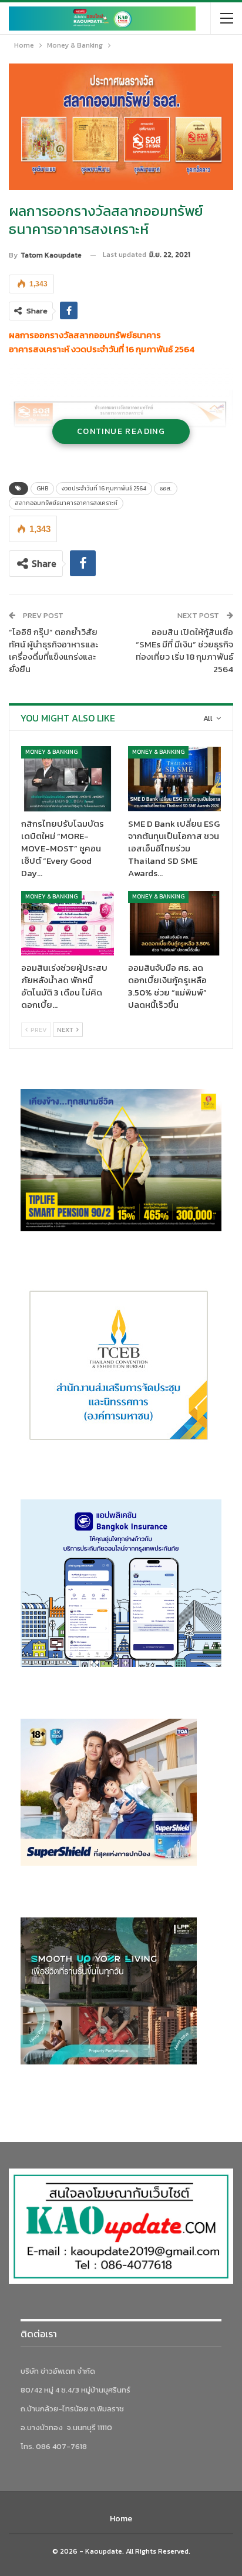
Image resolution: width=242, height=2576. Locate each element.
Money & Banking (51, 752)
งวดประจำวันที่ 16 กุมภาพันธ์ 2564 (104, 488)
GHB (42, 488)
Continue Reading (121, 431)
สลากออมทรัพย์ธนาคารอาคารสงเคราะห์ (66, 503)
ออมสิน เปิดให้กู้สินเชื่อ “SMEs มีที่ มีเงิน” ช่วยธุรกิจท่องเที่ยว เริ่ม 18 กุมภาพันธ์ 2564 (184, 650)
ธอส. (166, 488)
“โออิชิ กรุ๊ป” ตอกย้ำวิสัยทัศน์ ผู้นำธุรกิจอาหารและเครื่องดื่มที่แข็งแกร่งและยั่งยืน (53, 650)
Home (121, 2519)
